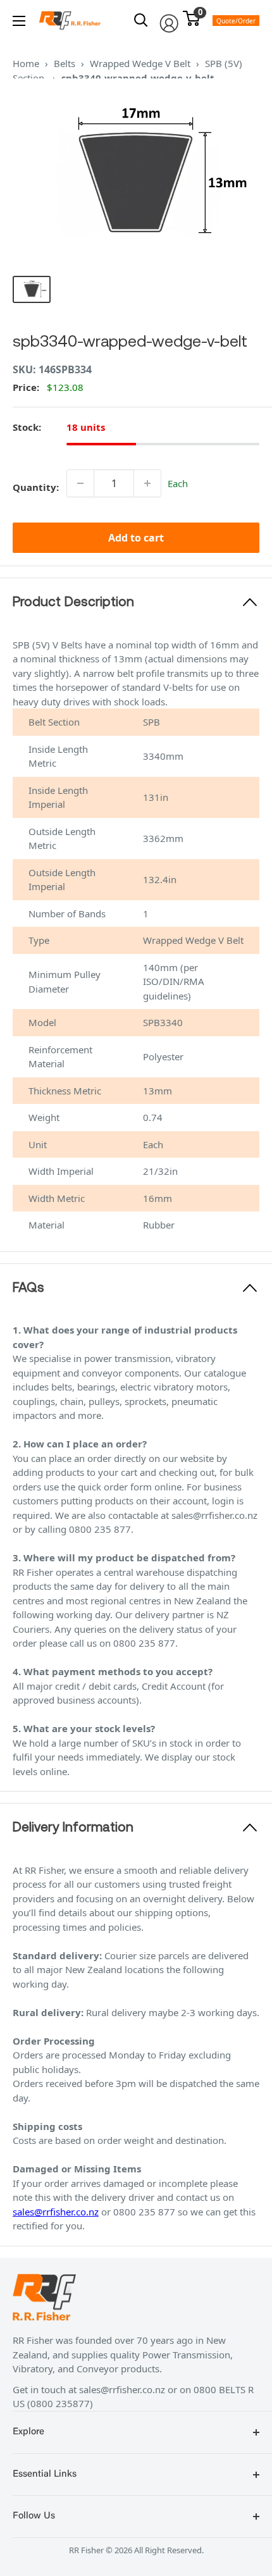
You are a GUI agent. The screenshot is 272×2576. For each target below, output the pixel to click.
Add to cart (136, 538)
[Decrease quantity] (80, 483)
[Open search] (141, 20)
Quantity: (36, 487)
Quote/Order (236, 21)
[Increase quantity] (147, 483)
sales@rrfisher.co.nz (56, 2212)
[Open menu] (19, 21)
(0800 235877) (60, 2403)
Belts (65, 63)
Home (26, 63)
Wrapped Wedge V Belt (140, 63)
